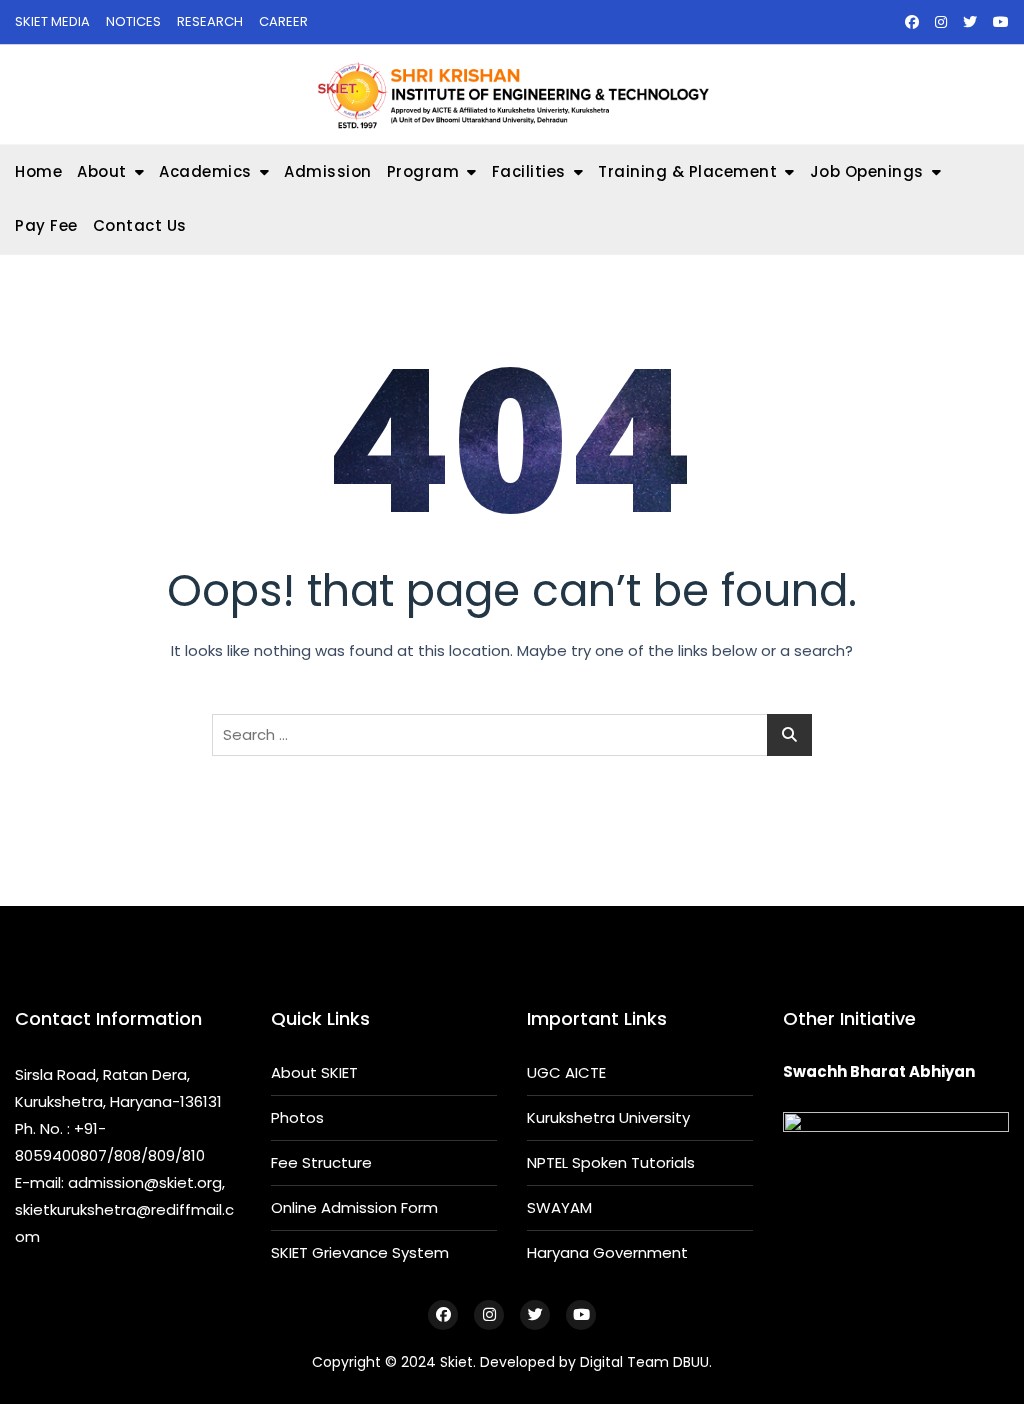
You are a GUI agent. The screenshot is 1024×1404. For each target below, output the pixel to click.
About (102, 171)
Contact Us (140, 225)
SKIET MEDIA (52, 21)
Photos (297, 1117)
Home (38, 171)
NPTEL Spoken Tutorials (611, 1162)
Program (423, 171)
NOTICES (133, 21)
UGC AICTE (566, 1072)
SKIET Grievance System (360, 1252)
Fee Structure (321, 1162)
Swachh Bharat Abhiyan (879, 1071)
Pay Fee (46, 225)
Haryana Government (607, 1252)
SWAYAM (559, 1207)
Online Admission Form (354, 1207)
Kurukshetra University (608, 1117)
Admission (328, 171)
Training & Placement (687, 171)
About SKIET (314, 1072)
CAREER (283, 21)
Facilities (529, 171)
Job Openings (867, 171)
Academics (205, 171)
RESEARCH (210, 21)
